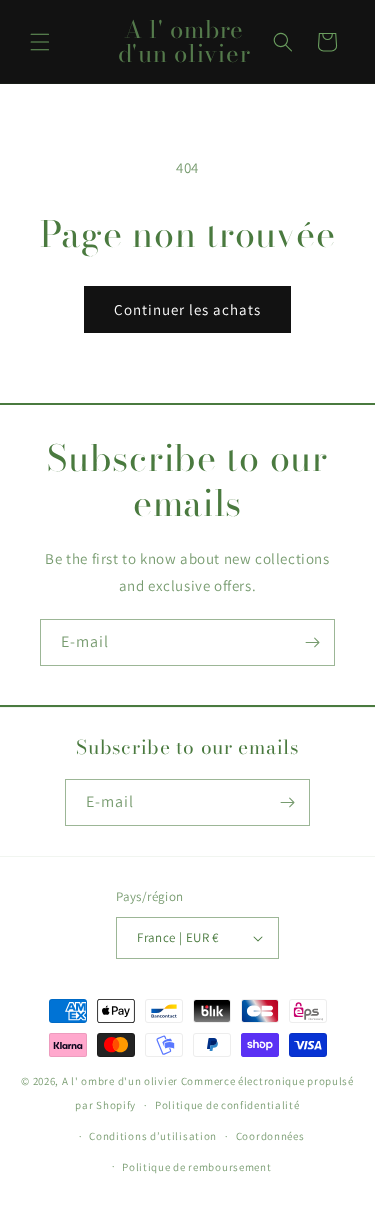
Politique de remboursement (196, 1167)
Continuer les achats (187, 309)
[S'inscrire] (312, 642)
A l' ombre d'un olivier (121, 1081)
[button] (40, 42)
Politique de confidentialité (227, 1105)
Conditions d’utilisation (153, 1136)
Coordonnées (270, 1136)
